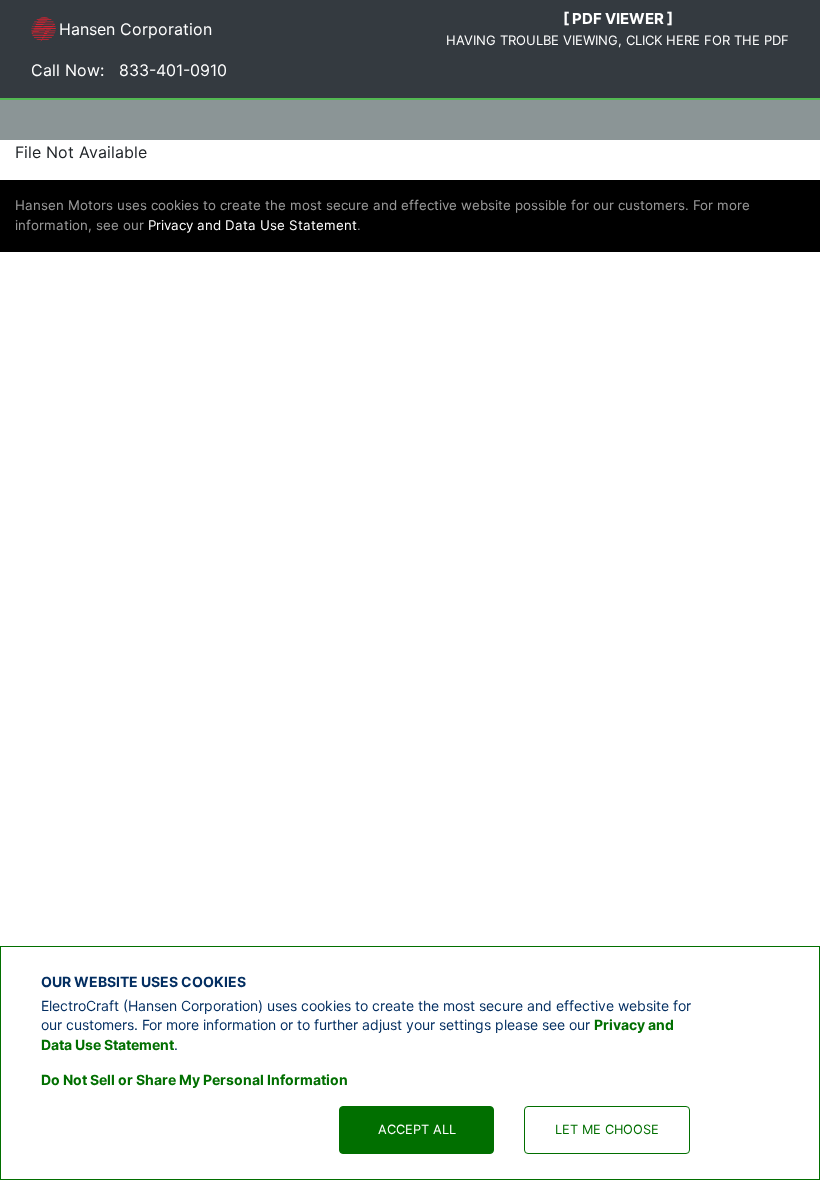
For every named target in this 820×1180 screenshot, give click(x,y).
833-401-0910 (173, 70)
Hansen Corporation (121, 33)
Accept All (417, 1129)
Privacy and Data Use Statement (252, 225)
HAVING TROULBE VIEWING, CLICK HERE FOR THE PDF (617, 40)
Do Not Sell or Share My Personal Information (194, 1079)
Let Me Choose (607, 1129)
